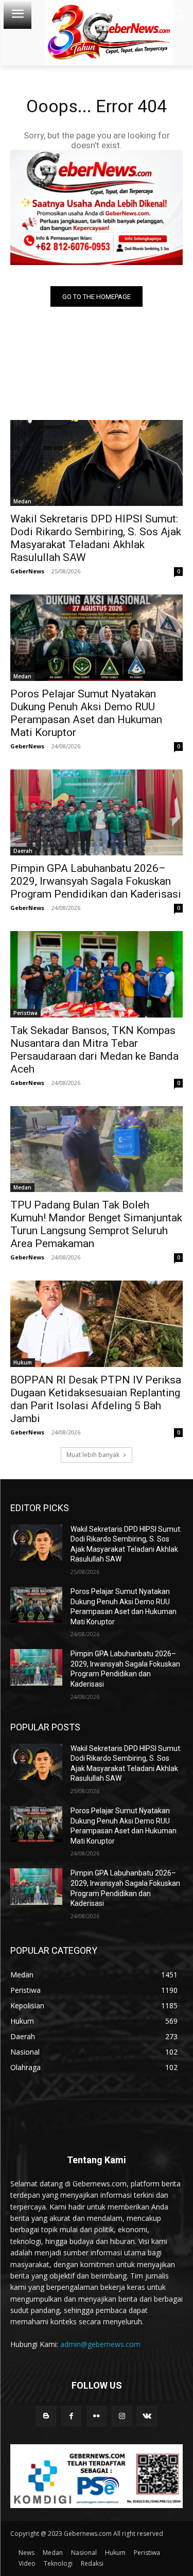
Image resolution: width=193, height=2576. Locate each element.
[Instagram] (122, 2416)
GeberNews (27, 571)
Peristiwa (25, 1013)
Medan (22, 501)
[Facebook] (71, 2416)
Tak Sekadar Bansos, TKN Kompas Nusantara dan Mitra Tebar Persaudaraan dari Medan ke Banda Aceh (94, 1050)
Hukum (23, 1362)
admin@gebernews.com (100, 2344)
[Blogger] (46, 2416)
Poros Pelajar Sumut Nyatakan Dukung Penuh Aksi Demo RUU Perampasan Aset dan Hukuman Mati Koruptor (86, 713)
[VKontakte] (147, 2416)
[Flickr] (97, 2416)
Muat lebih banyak (93, 1455)
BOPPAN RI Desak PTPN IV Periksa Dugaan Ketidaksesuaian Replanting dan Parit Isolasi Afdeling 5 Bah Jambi (96, 1399)
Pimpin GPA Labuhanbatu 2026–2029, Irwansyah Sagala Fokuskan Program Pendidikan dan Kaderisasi (96, 881)
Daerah (23, 851)
